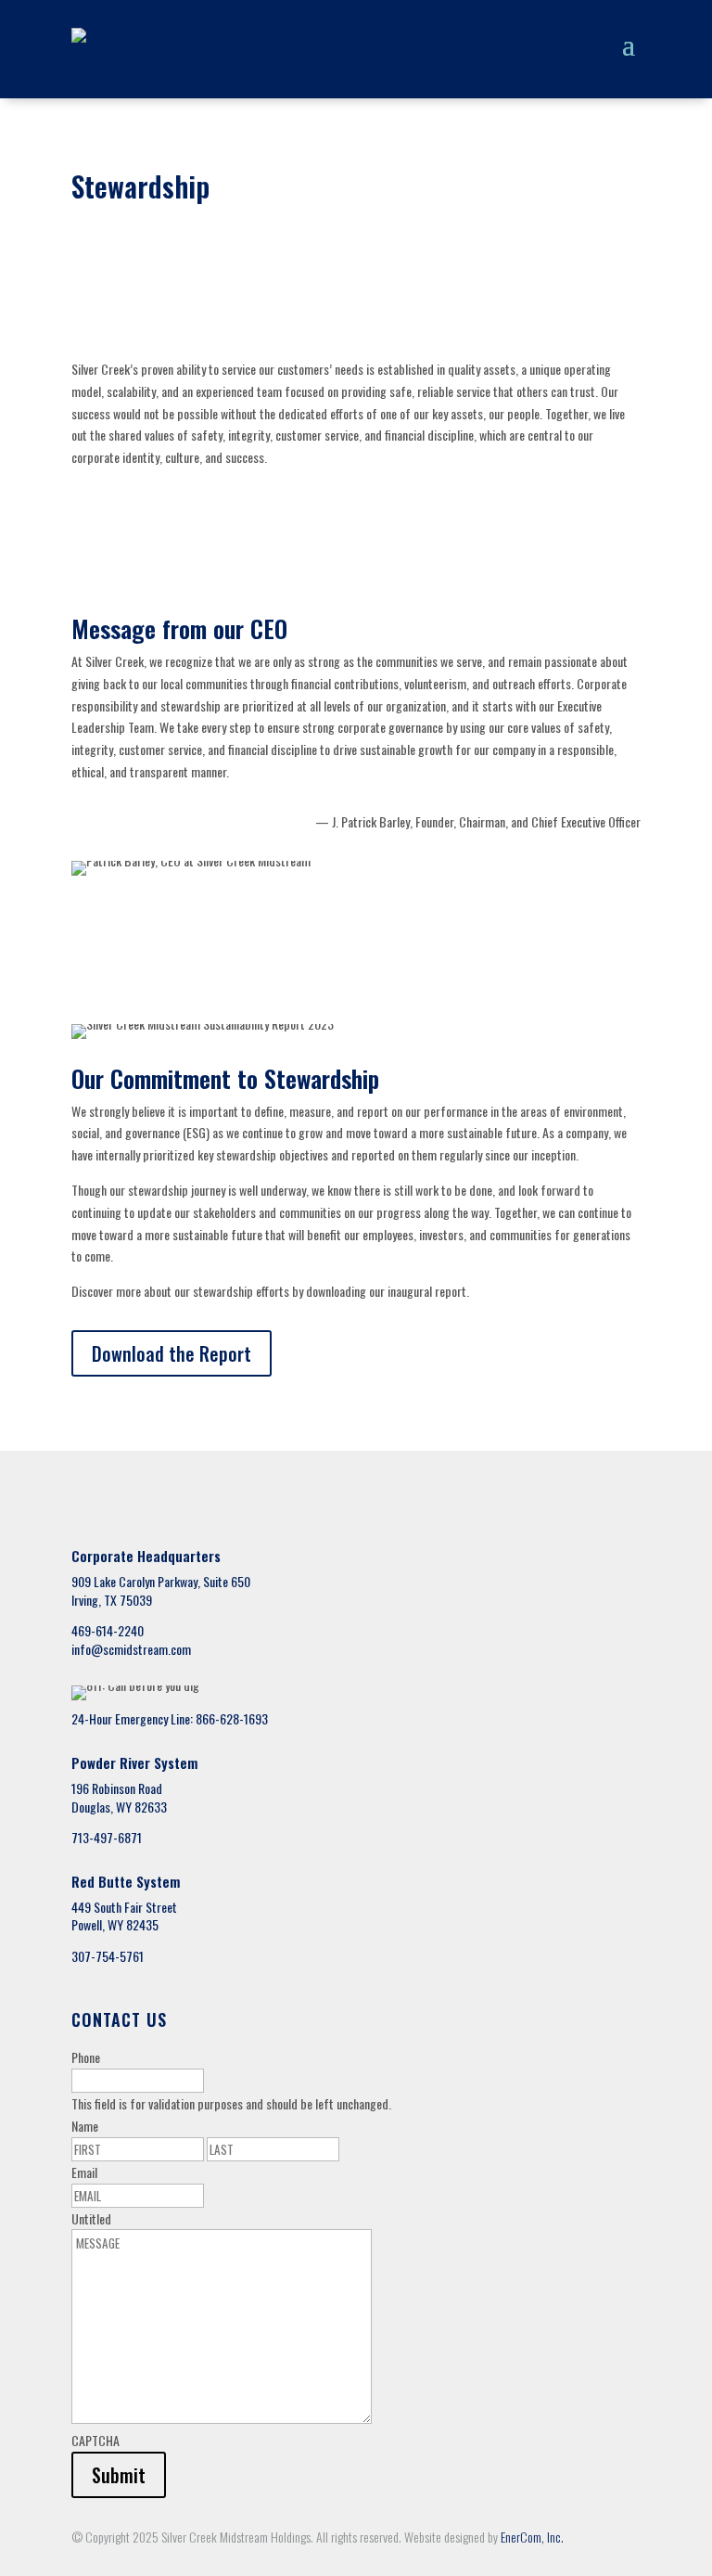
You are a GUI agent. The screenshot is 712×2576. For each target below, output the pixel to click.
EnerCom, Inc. (532, 2537)
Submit (119, 2475)
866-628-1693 (232, 1718)
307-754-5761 (108, 1956)
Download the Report (172, 1353)
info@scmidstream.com (131, 1649)
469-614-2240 (108, 1630)
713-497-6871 (107, 1837)
